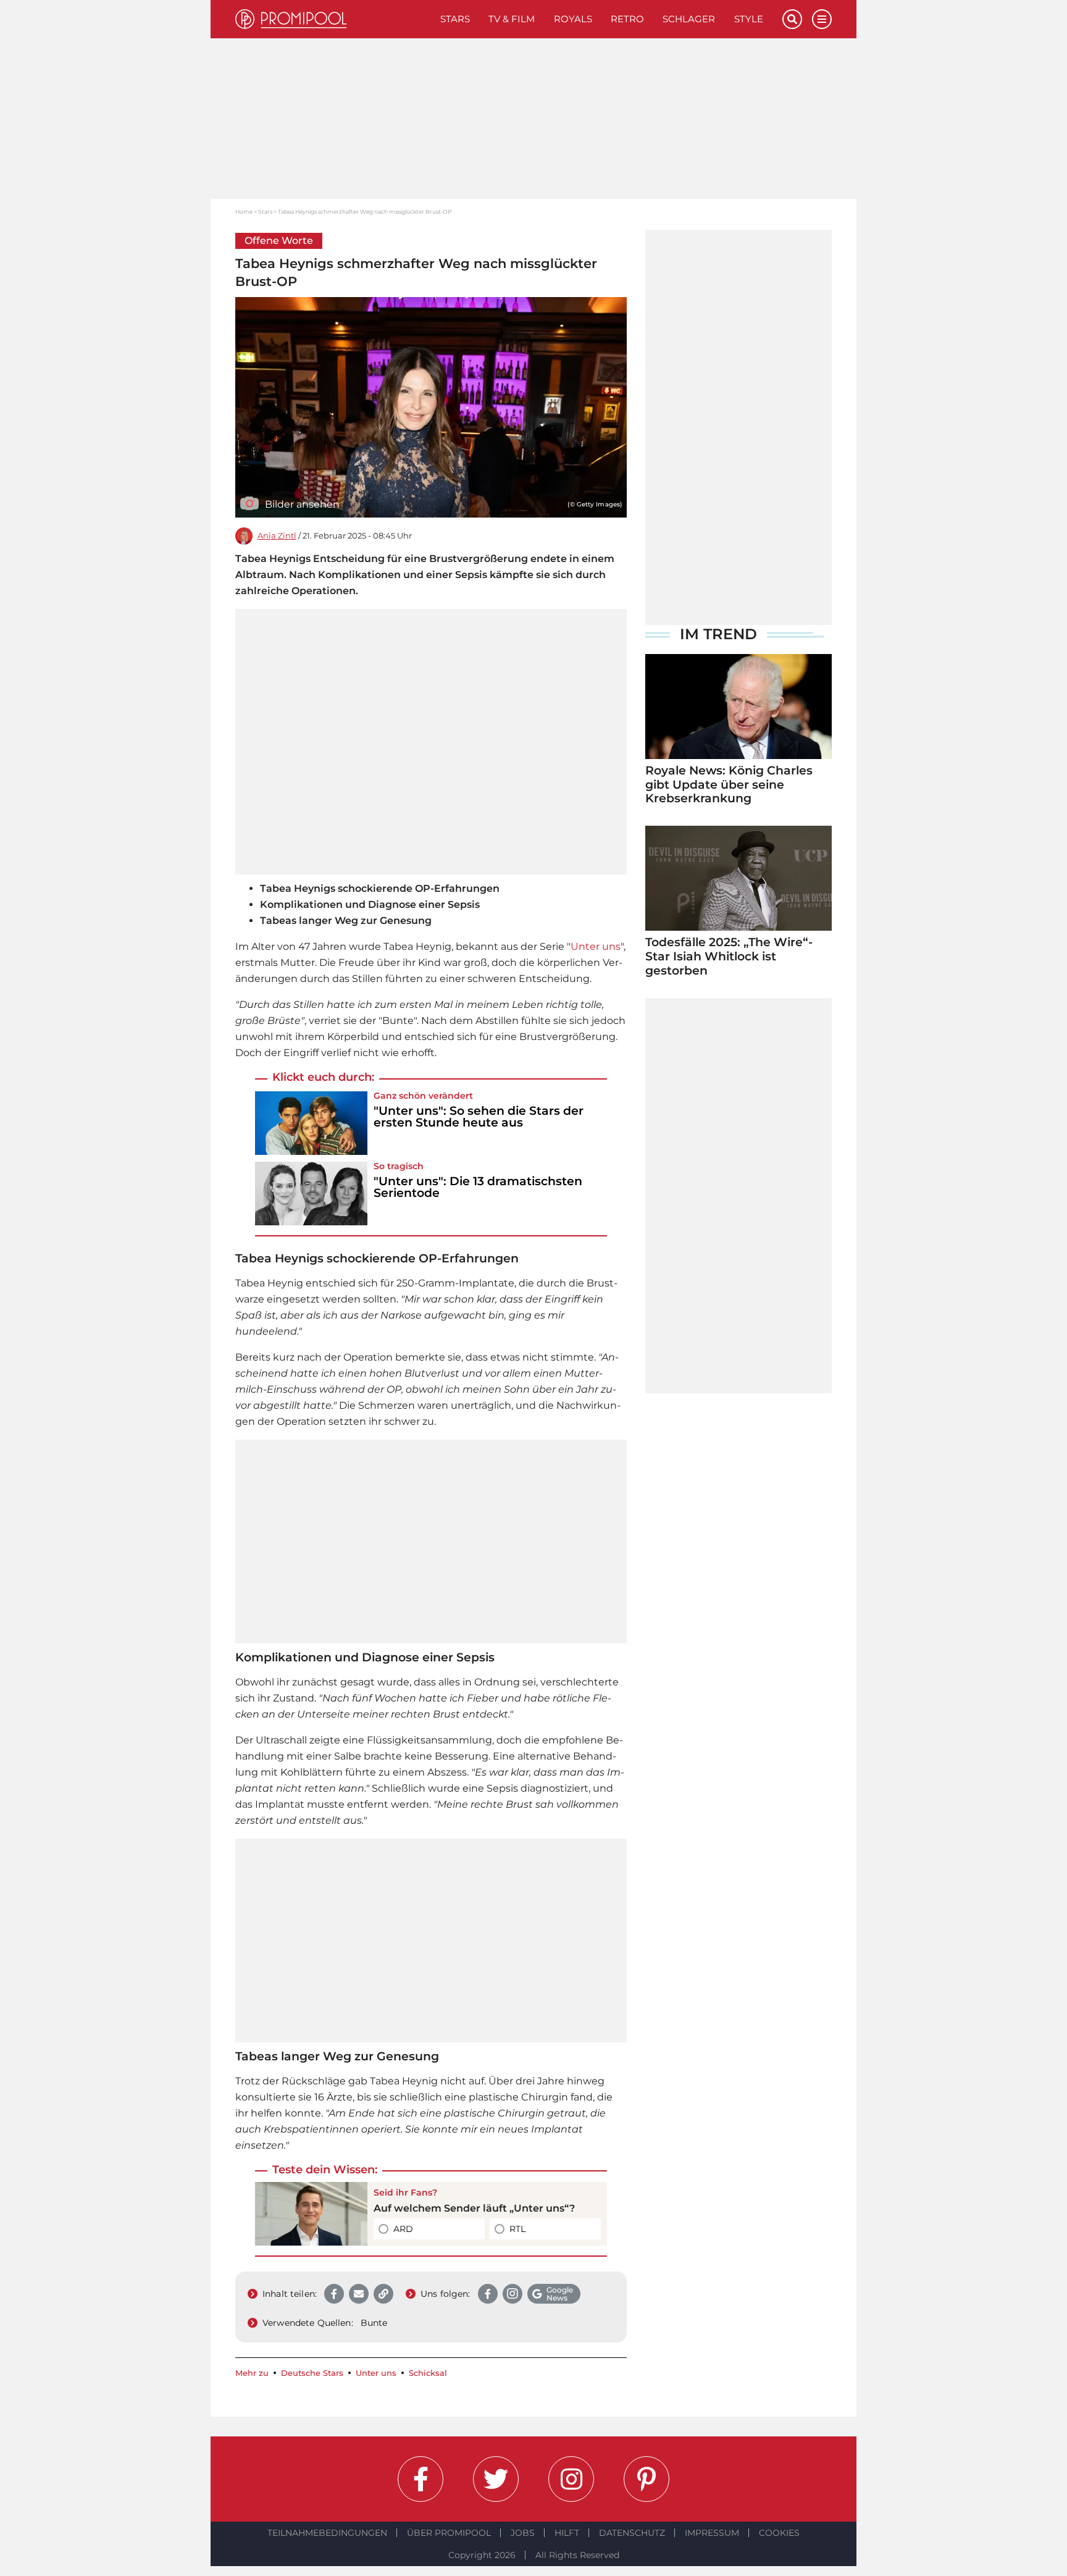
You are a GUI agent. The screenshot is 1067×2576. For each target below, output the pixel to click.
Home (244, 212)
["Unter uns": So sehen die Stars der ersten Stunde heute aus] (311, 1123)
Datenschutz (632, 2533)
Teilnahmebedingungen (327, 2533)
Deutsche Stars (312, 2373)
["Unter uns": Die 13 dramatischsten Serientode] (311, 1194)
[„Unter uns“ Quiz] (311, 2214)
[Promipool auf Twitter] (496, 2479)
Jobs (523, 2533)
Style (749, 19)
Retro (627, 19)
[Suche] (792, 19)
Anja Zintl (277, 536)
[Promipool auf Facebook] (421, 2479)
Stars (455, 19)
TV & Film (512, 19)
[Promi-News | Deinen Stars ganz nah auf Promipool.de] (333, 19)
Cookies (779, 2533)
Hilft (567, 2533)
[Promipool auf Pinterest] (646, 2479)
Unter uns (596, 946)
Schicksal (428, 2373)
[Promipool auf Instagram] (571, 2479)
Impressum (712, 2533)
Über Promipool (449, 2533)
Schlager (689, 19)
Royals (573, 19)
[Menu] (822, 19)
